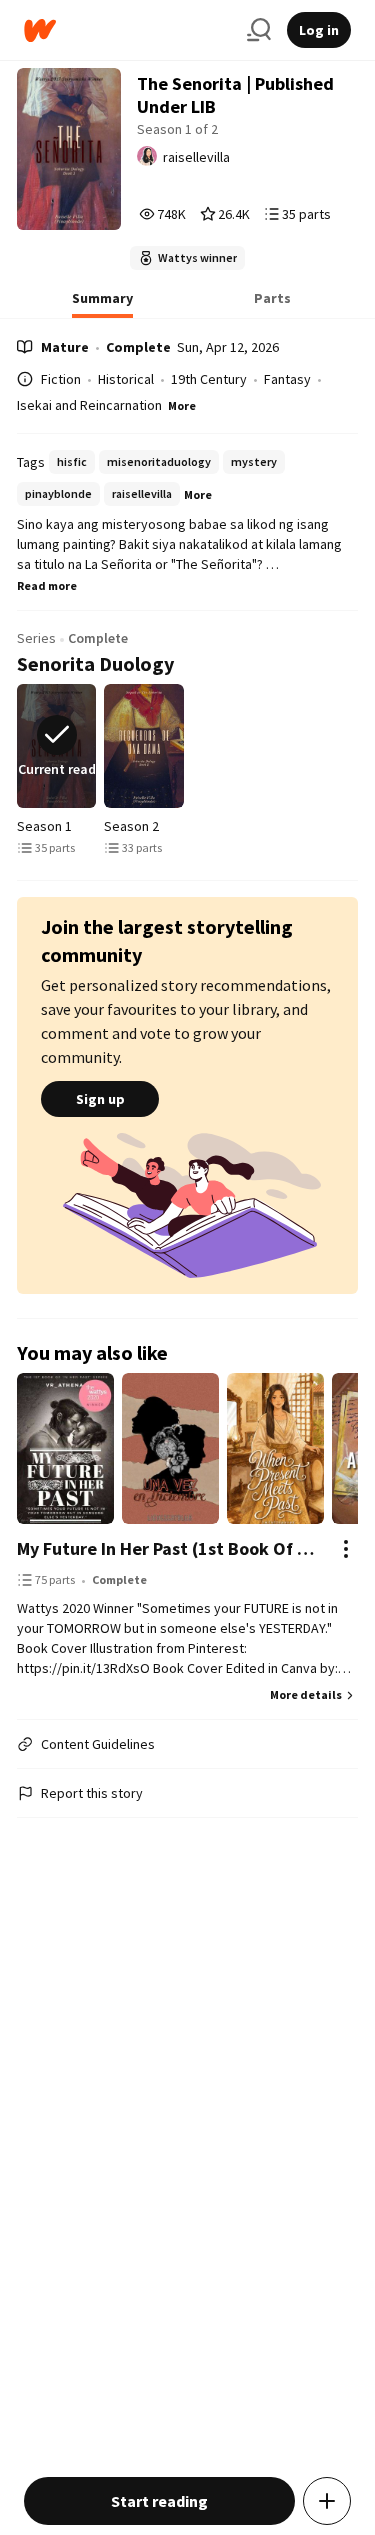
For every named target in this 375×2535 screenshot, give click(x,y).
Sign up (100, 1099)
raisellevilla (196, 157)
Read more (47, 585)
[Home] (127, 30)
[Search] (259, 30)
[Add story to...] (327, 2501)
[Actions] (346, 1549)
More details (306, 1694)
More (182, 405)
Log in (319, 30)
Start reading (159, 2501)
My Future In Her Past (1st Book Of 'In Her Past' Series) (167, 1548)
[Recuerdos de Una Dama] (143, 746)
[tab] (102, 304)
